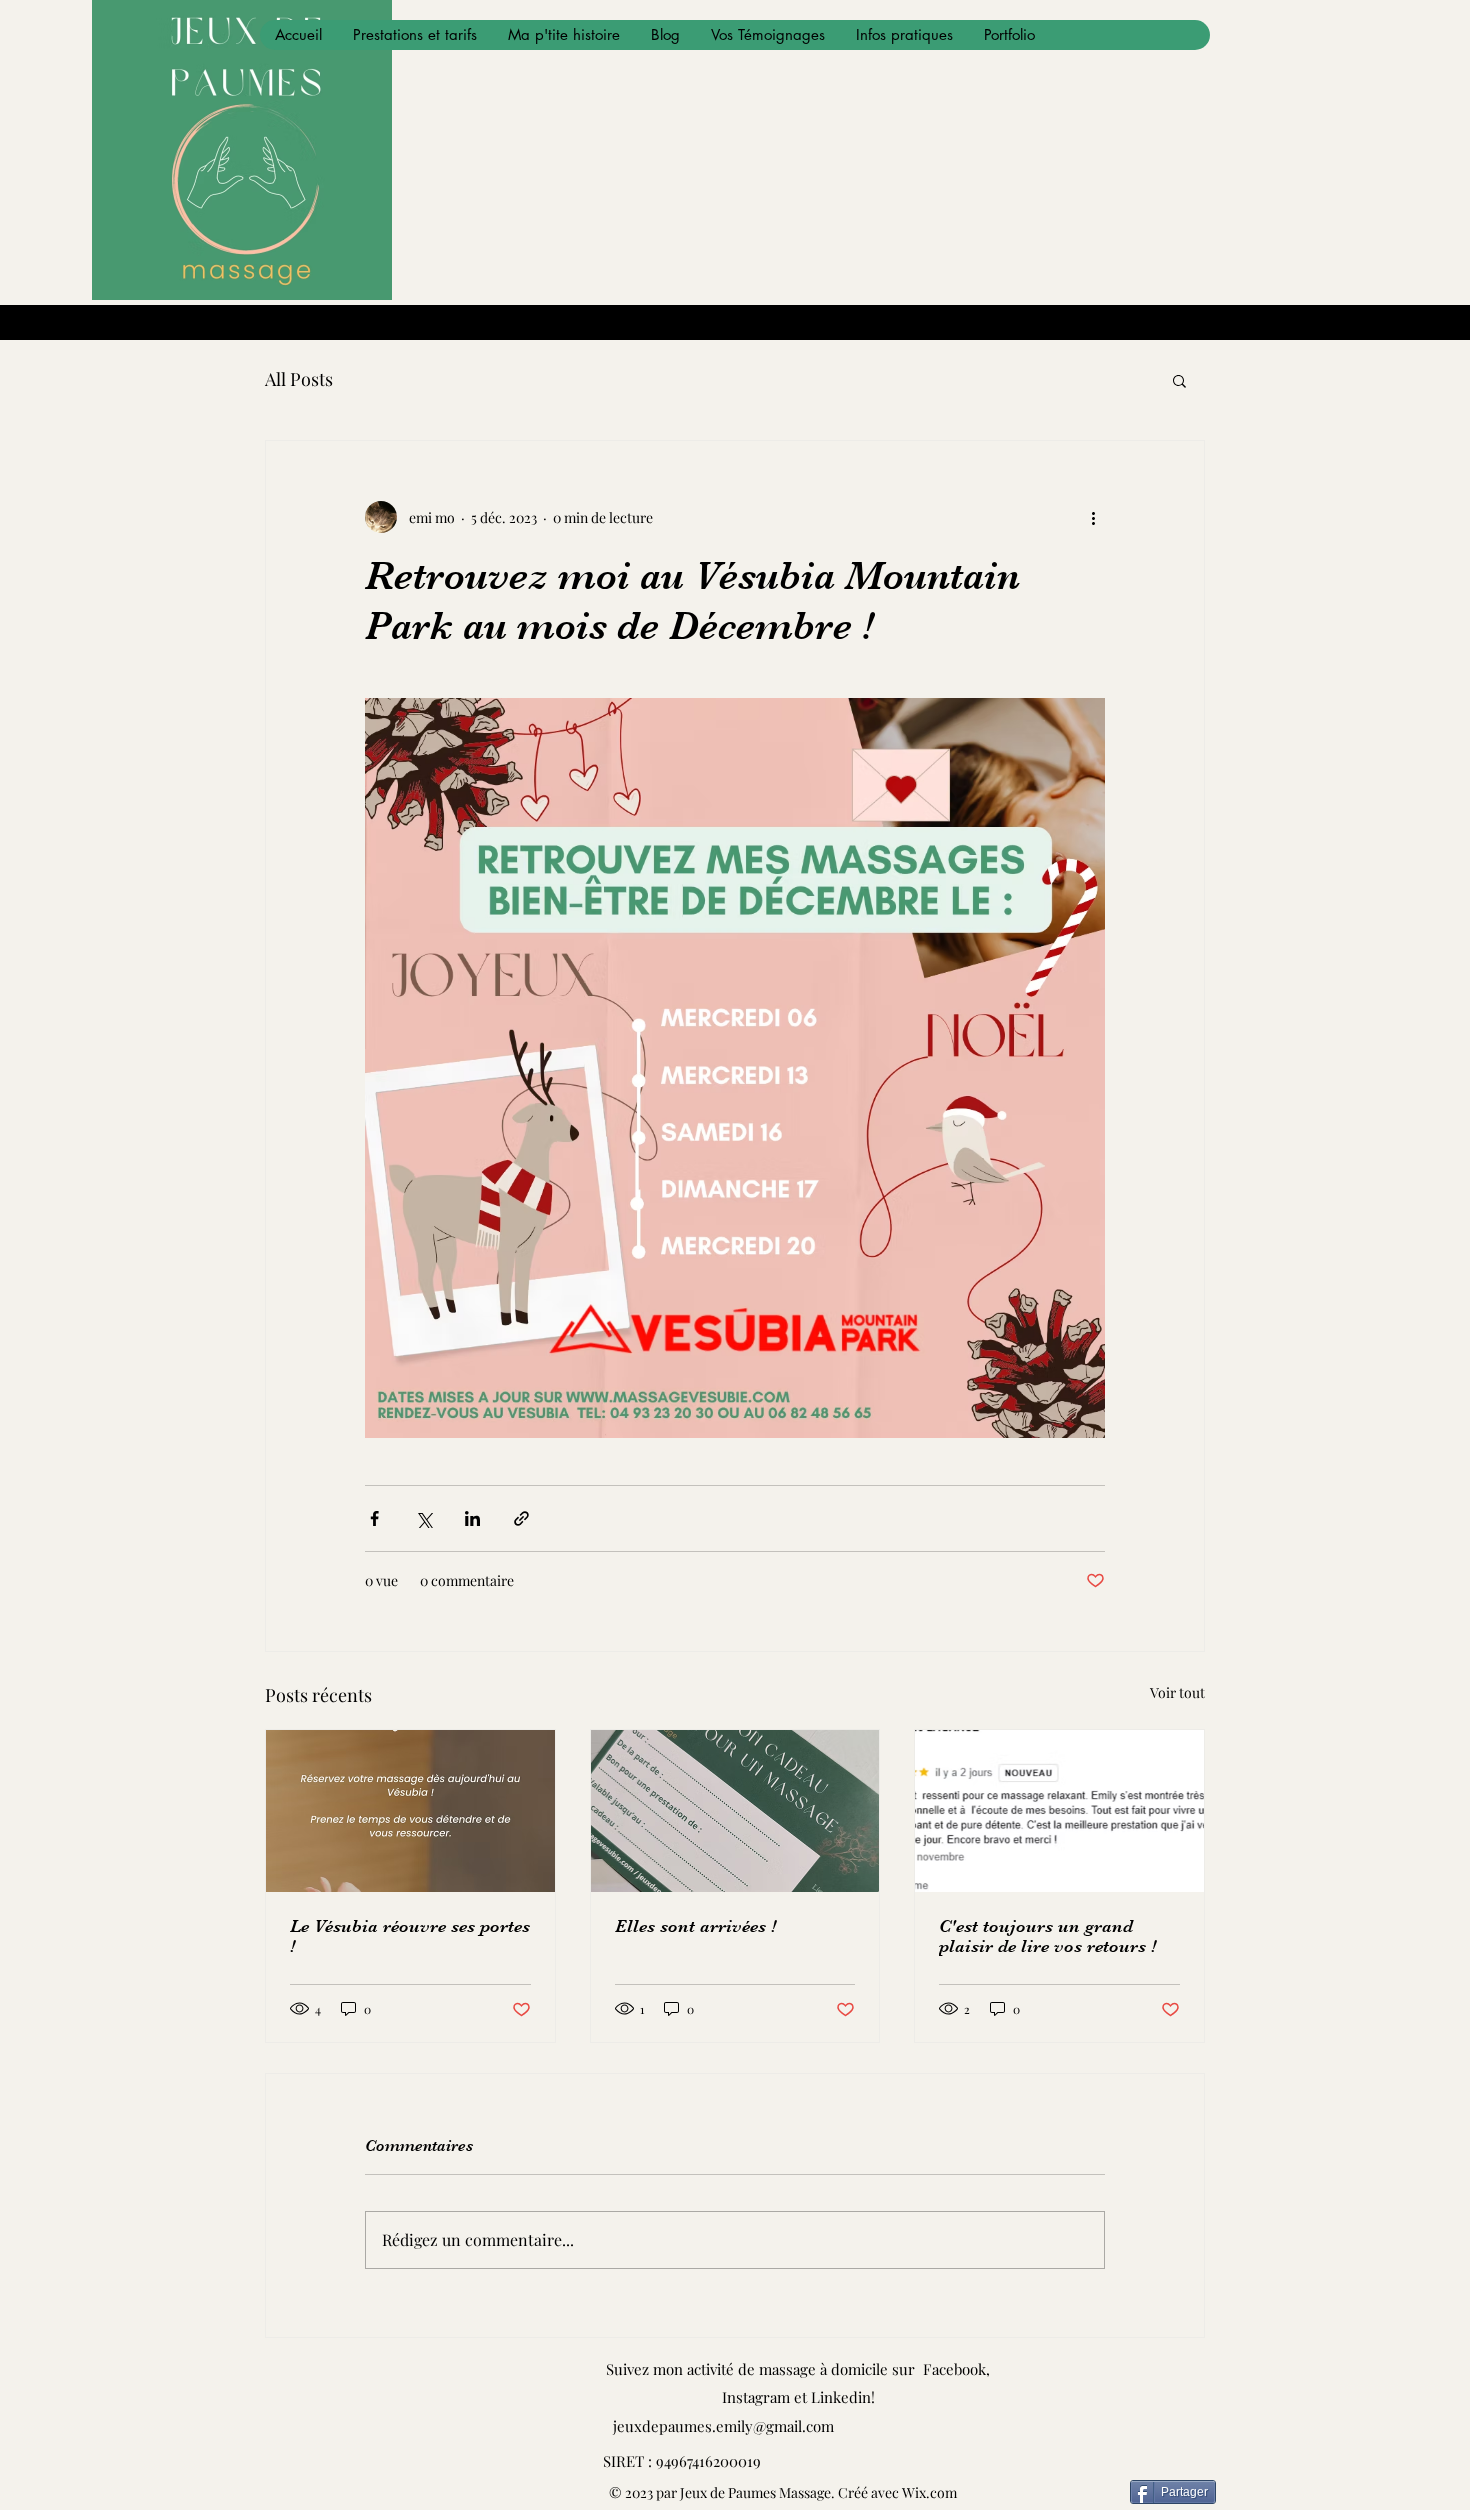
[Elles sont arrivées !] (735, 1811)
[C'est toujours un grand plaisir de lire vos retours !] (1059, 1811)
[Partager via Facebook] (374, 1518)
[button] (1179, 380)
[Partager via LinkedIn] (472, 1518)
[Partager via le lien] (521, 1518)
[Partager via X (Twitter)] (423, 1518)
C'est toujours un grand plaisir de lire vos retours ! (1047, 1936)
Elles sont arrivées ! (695, 1926)
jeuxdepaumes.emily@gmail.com (723, 2426)
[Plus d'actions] (1093, 517)
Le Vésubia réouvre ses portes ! (410, 1936)
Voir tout (1177, 1692)
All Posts (299, 379)
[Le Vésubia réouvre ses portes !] (410, 1811)
